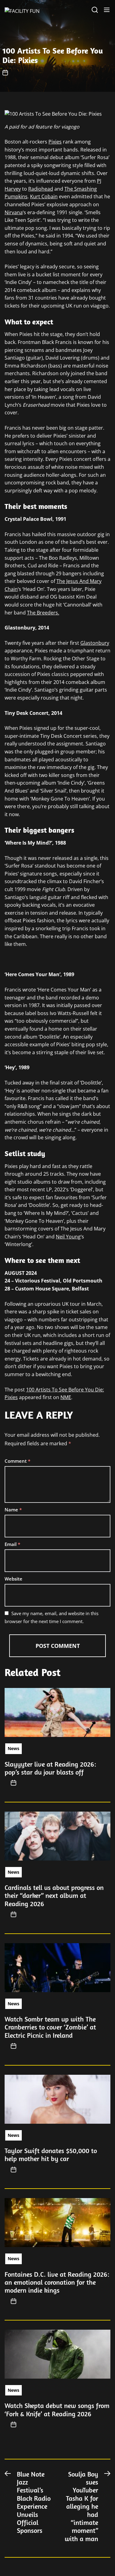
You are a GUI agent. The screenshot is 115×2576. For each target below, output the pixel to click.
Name (13, 1510)
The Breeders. (43, 613)
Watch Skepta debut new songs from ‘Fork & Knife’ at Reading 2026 (57, 2410)
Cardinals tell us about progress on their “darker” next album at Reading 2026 (54, 1896)
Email (12, 1544)
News (13, 1748)
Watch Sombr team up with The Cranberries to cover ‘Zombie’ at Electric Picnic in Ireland (50, 2027)
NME (66, 1397)
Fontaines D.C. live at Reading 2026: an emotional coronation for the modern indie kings (57, 2282)
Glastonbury (95, 643)
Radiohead (41, 189)
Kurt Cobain (44, 196)
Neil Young (68, 1237)
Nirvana (14, 212)
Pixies (55, 142)
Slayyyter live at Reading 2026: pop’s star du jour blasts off (50, 1768)
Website (13, 1579)
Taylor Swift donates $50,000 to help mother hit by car (51, 2155)
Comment (17, 1461)
